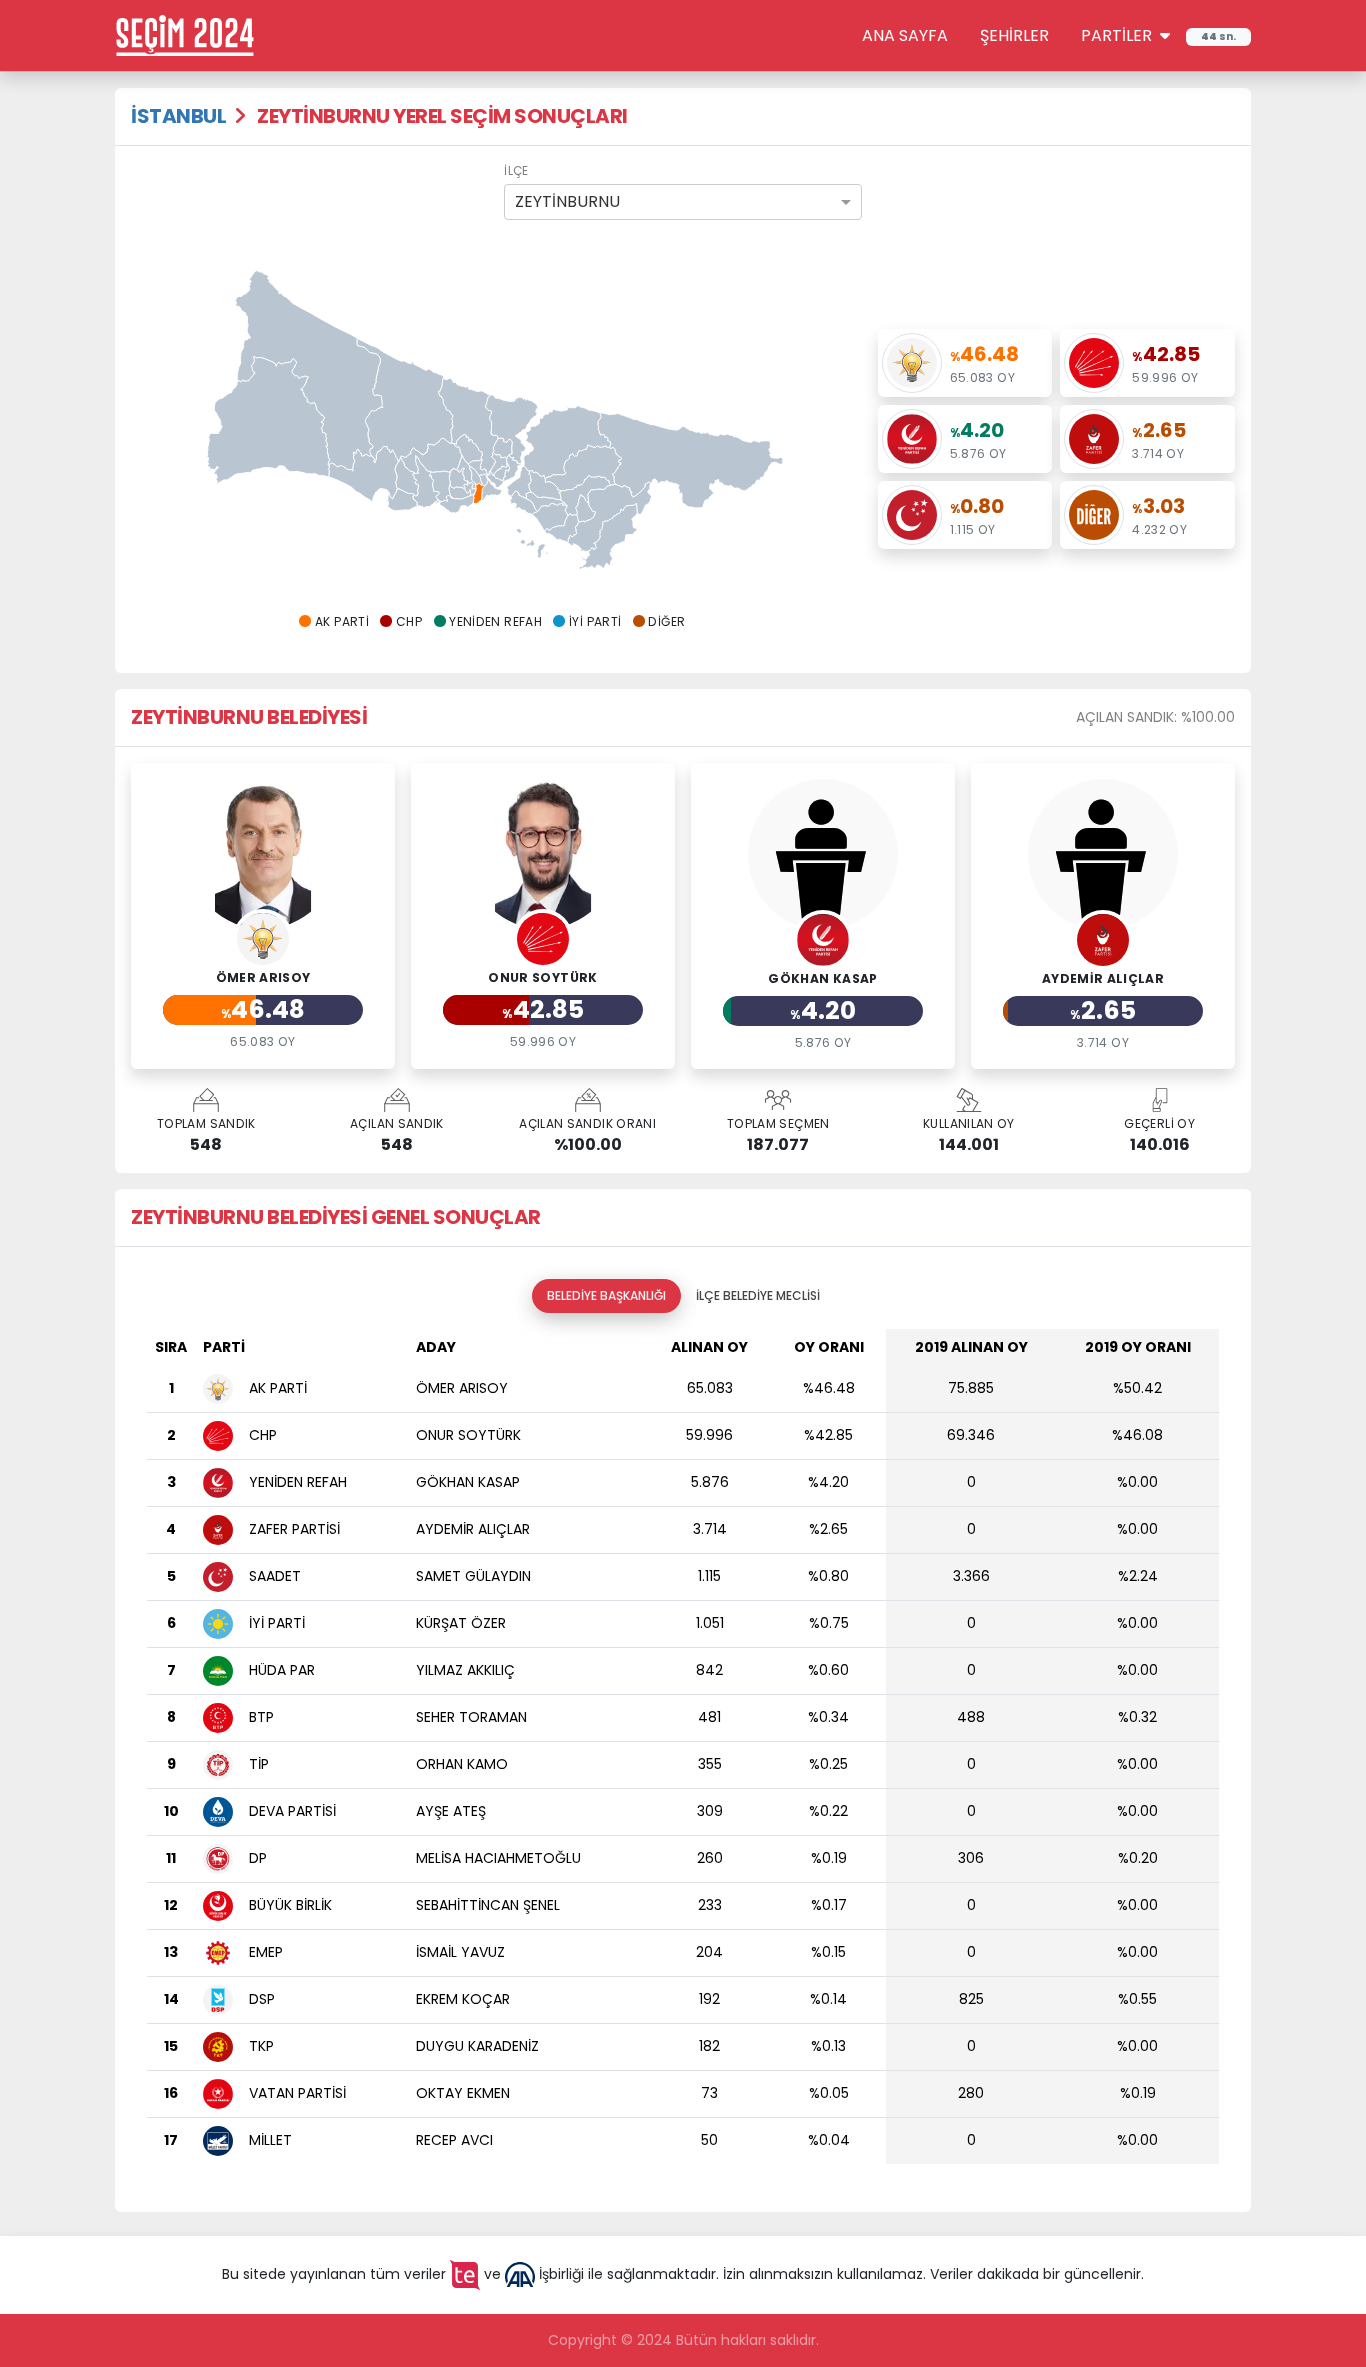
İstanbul (178, 116)
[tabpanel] (683, 1754)
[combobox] (682, 202)
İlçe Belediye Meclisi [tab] (758, 1295)
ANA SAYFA (905, 35)
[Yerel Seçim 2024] (185, 34)
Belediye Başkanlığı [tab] (606, 1295)
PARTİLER (1118, 35)
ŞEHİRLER (1014, 35)
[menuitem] (460, 492)
